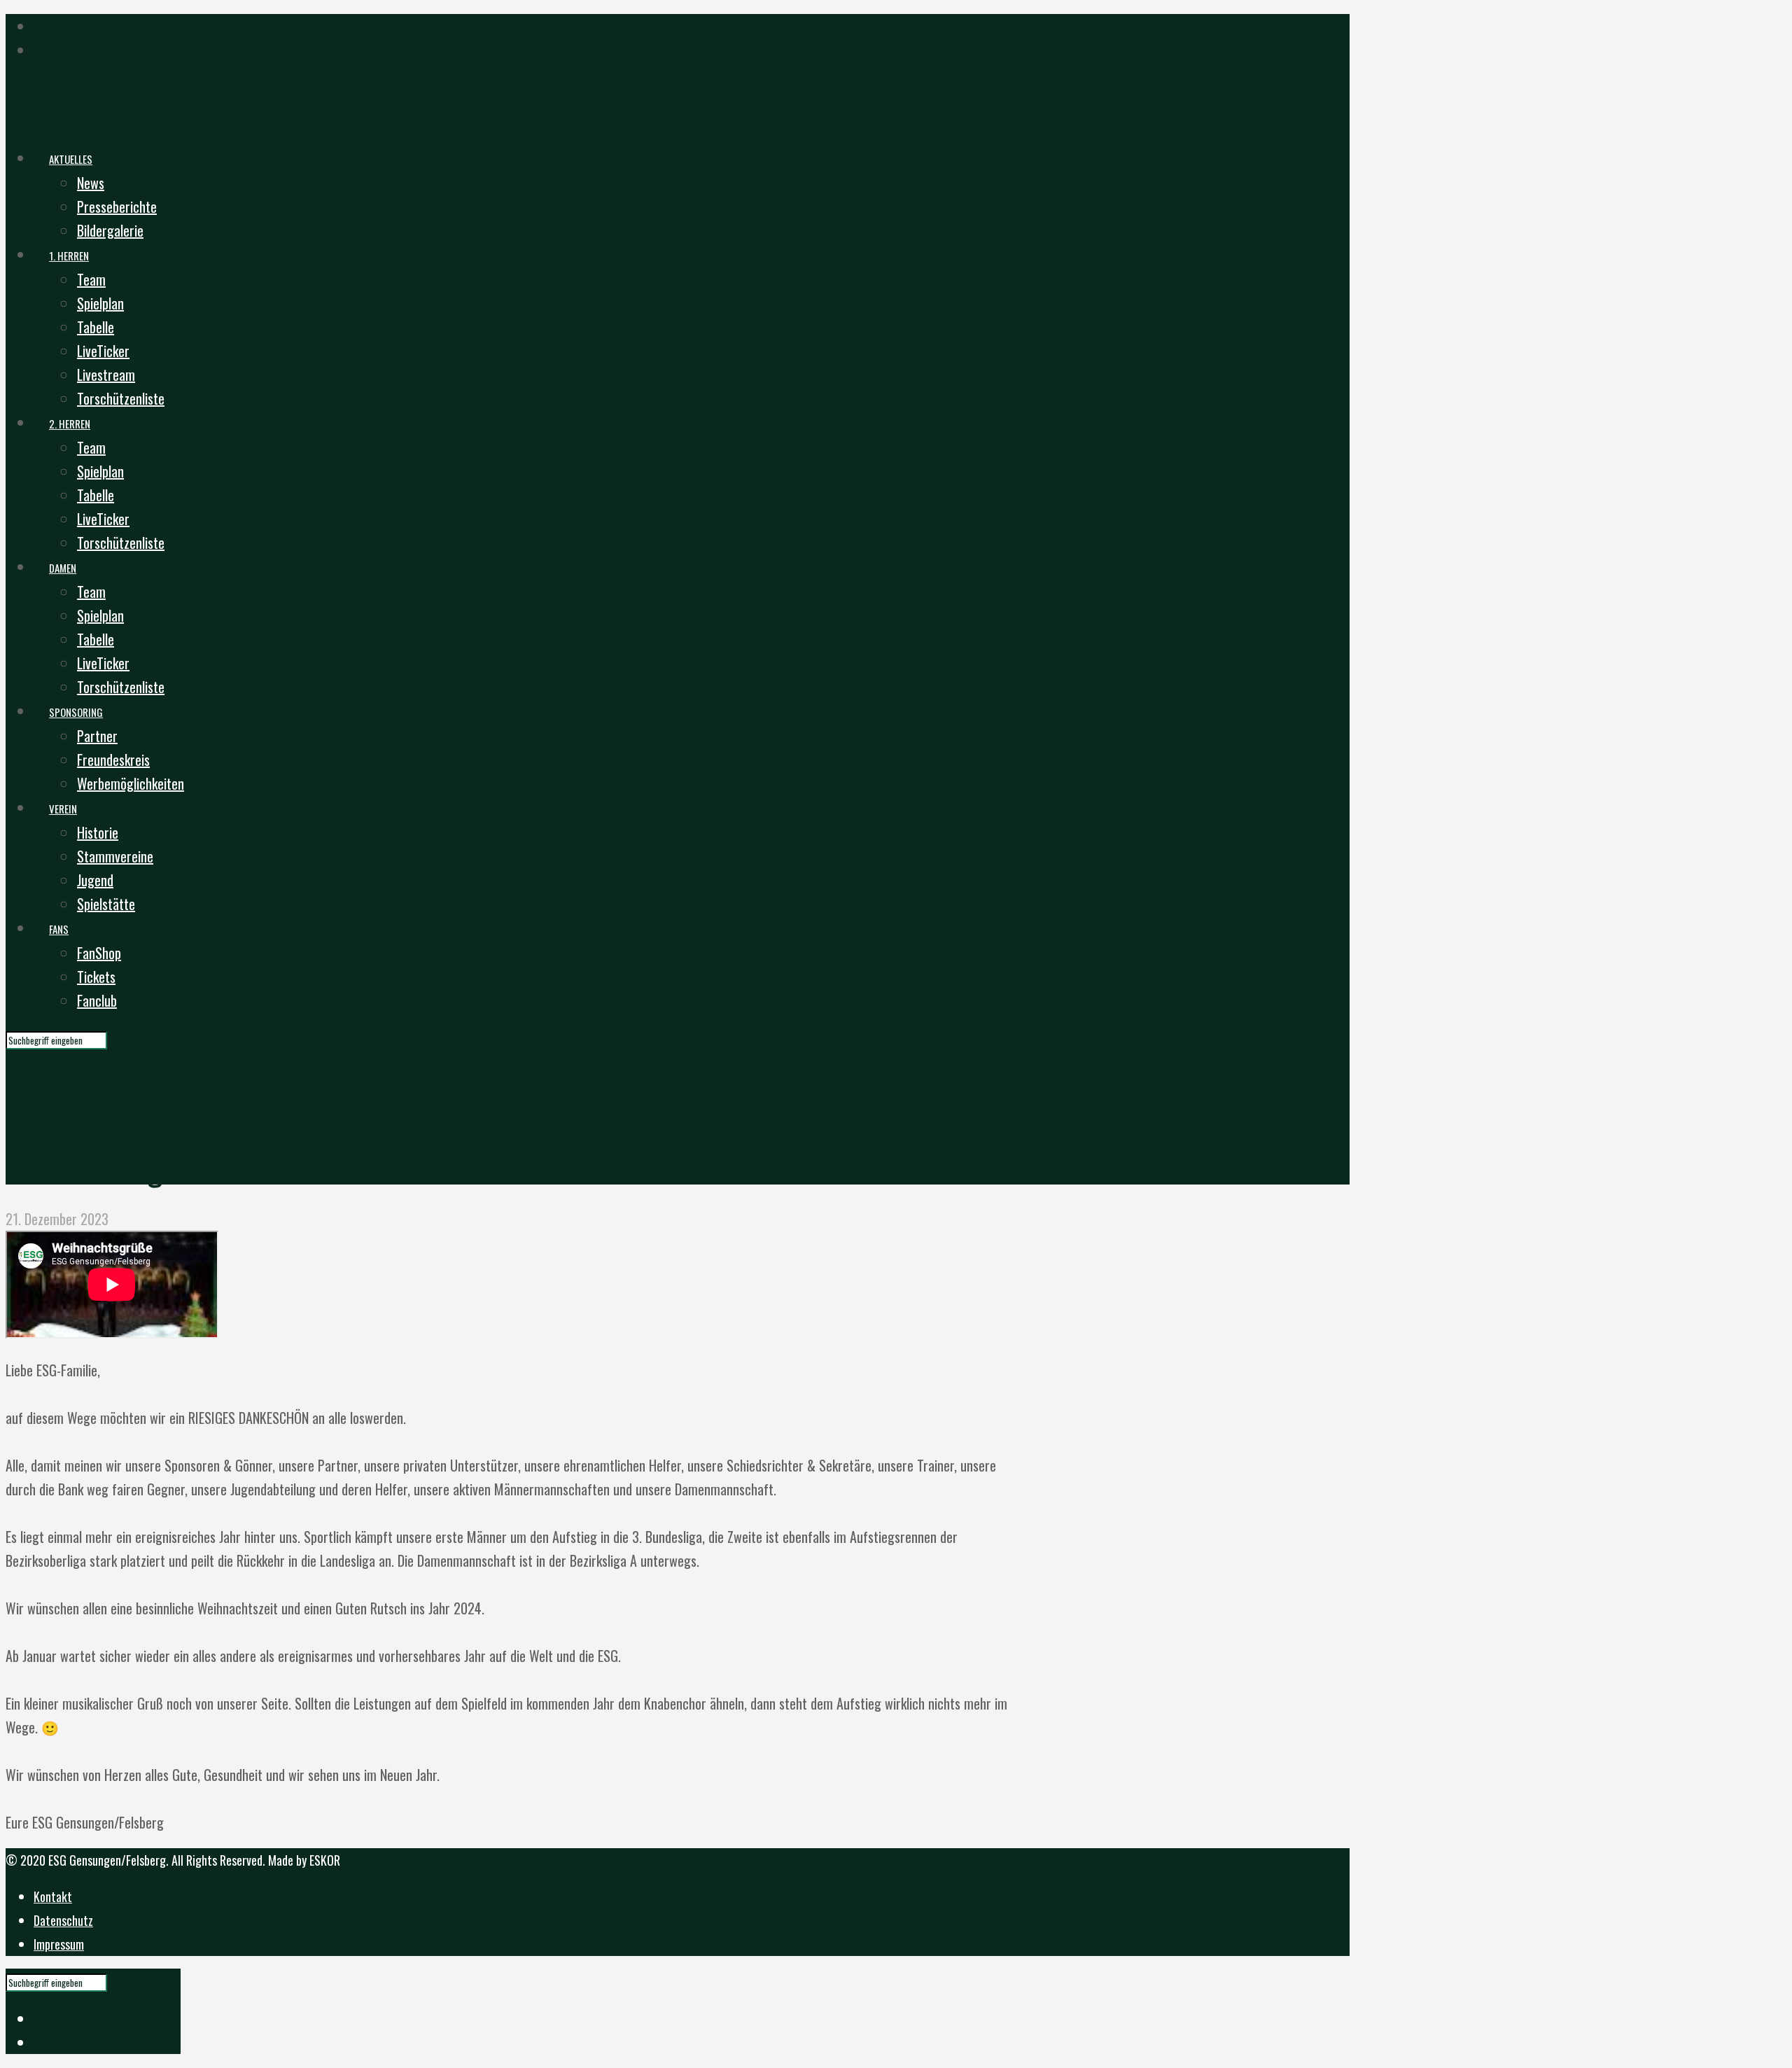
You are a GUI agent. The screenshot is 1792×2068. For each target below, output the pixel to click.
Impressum (59, 1944)
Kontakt (53, 1896)
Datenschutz (63, 1920)
